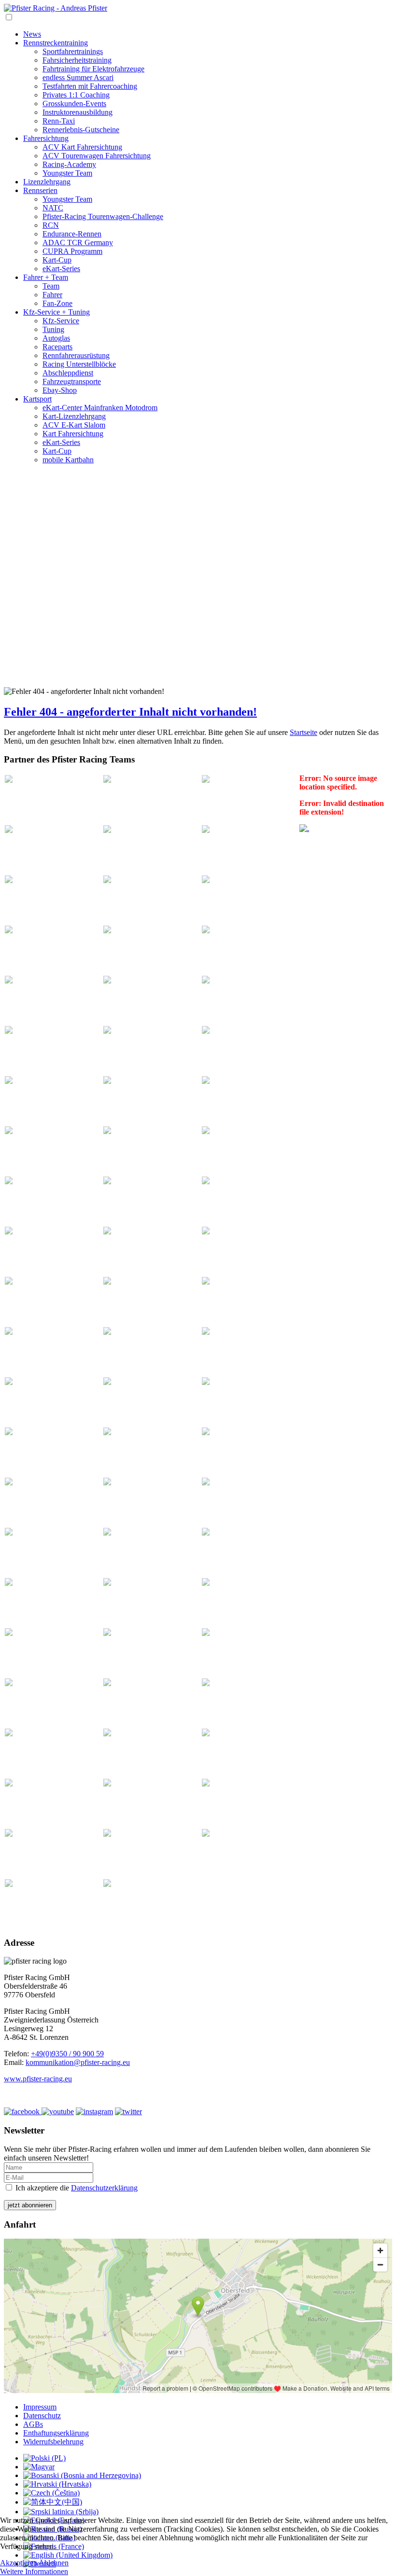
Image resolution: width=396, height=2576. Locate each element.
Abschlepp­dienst (68, 373)
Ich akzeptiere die (76, 2188)
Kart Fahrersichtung (73, 434)
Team (51, 286)
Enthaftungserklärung (56, 2433)
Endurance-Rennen (72, 234)
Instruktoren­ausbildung (78, 112)
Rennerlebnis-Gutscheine (81, 130)
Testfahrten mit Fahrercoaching (90, 86)
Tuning (53, 329)
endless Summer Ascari (78, 77)
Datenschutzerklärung (104, 2188)
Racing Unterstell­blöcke (79, 364)
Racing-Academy (69, 164)
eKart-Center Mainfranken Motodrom (100, 408)
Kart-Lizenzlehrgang (74, 416)
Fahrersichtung (46, 138)
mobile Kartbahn (68, 460)
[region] (198, 580)
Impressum (40, 2407)
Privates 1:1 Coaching (76, 95)
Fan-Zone (57, 303)
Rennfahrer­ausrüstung (76, 355)
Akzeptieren (19, 2563)
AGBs (33, 2424)
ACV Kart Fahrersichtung (82, 147)
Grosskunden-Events (74, 104)
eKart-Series (61, 269)
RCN (51, 225)
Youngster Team (67, 173)
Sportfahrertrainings (73, 51)
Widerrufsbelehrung (53, 2442)
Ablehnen (54, 2563)
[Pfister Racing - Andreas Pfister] (56, 8)
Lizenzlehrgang (47, 182)
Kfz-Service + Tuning (57, 312)
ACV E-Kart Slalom (74, 425)
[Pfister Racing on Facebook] (23, 2112)
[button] (198, 655)
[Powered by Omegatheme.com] (304, 828)
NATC (53, 208)
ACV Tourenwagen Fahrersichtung (97, 156)
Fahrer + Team (46, 277)
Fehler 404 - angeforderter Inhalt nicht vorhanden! (130, 712)
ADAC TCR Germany (78, 242)
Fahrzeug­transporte (72, 381)
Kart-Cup (57, 260)
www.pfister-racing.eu (38, 2079)
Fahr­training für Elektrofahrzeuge (93, 69)
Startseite (304, 732)
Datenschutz (42, 2416)
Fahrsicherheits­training (77, 60)
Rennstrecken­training (56, 43)
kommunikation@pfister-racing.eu (78, 2062)
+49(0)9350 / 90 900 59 (67, 2054)
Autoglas (56, 338)
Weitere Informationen (34, 2571)
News (32, 34)
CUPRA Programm (72, 251)
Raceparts (57, 347)
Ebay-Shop (60, 390)
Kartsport (37, 399)
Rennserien (40, 190)
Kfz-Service (61, 321)
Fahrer (52, 295)
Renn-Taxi (59, 121)
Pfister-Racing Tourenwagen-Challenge (103, 216)
